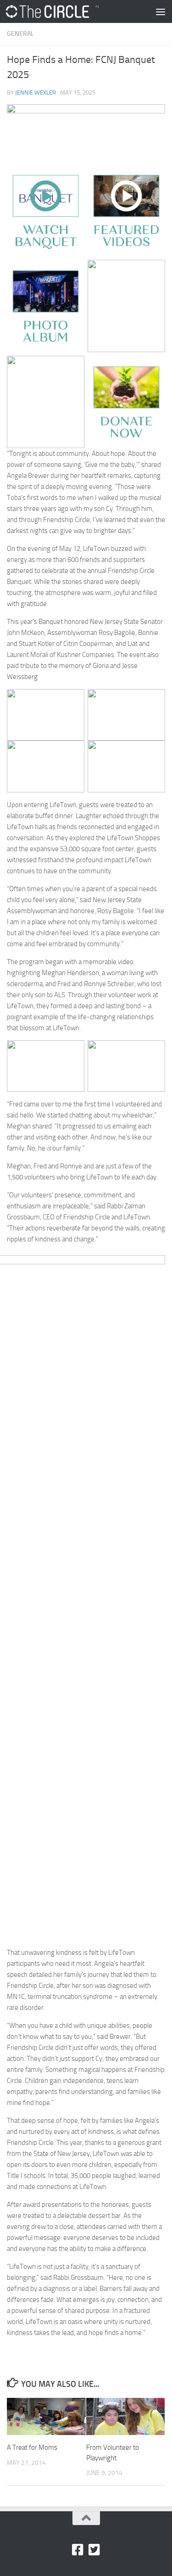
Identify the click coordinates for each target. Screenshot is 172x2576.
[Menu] (161, 11)
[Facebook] (78, 2550)
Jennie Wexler (36, 93)
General (20, 34)
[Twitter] (94, 2550)
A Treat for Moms (32, 2447)
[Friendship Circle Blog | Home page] (68, 11)
